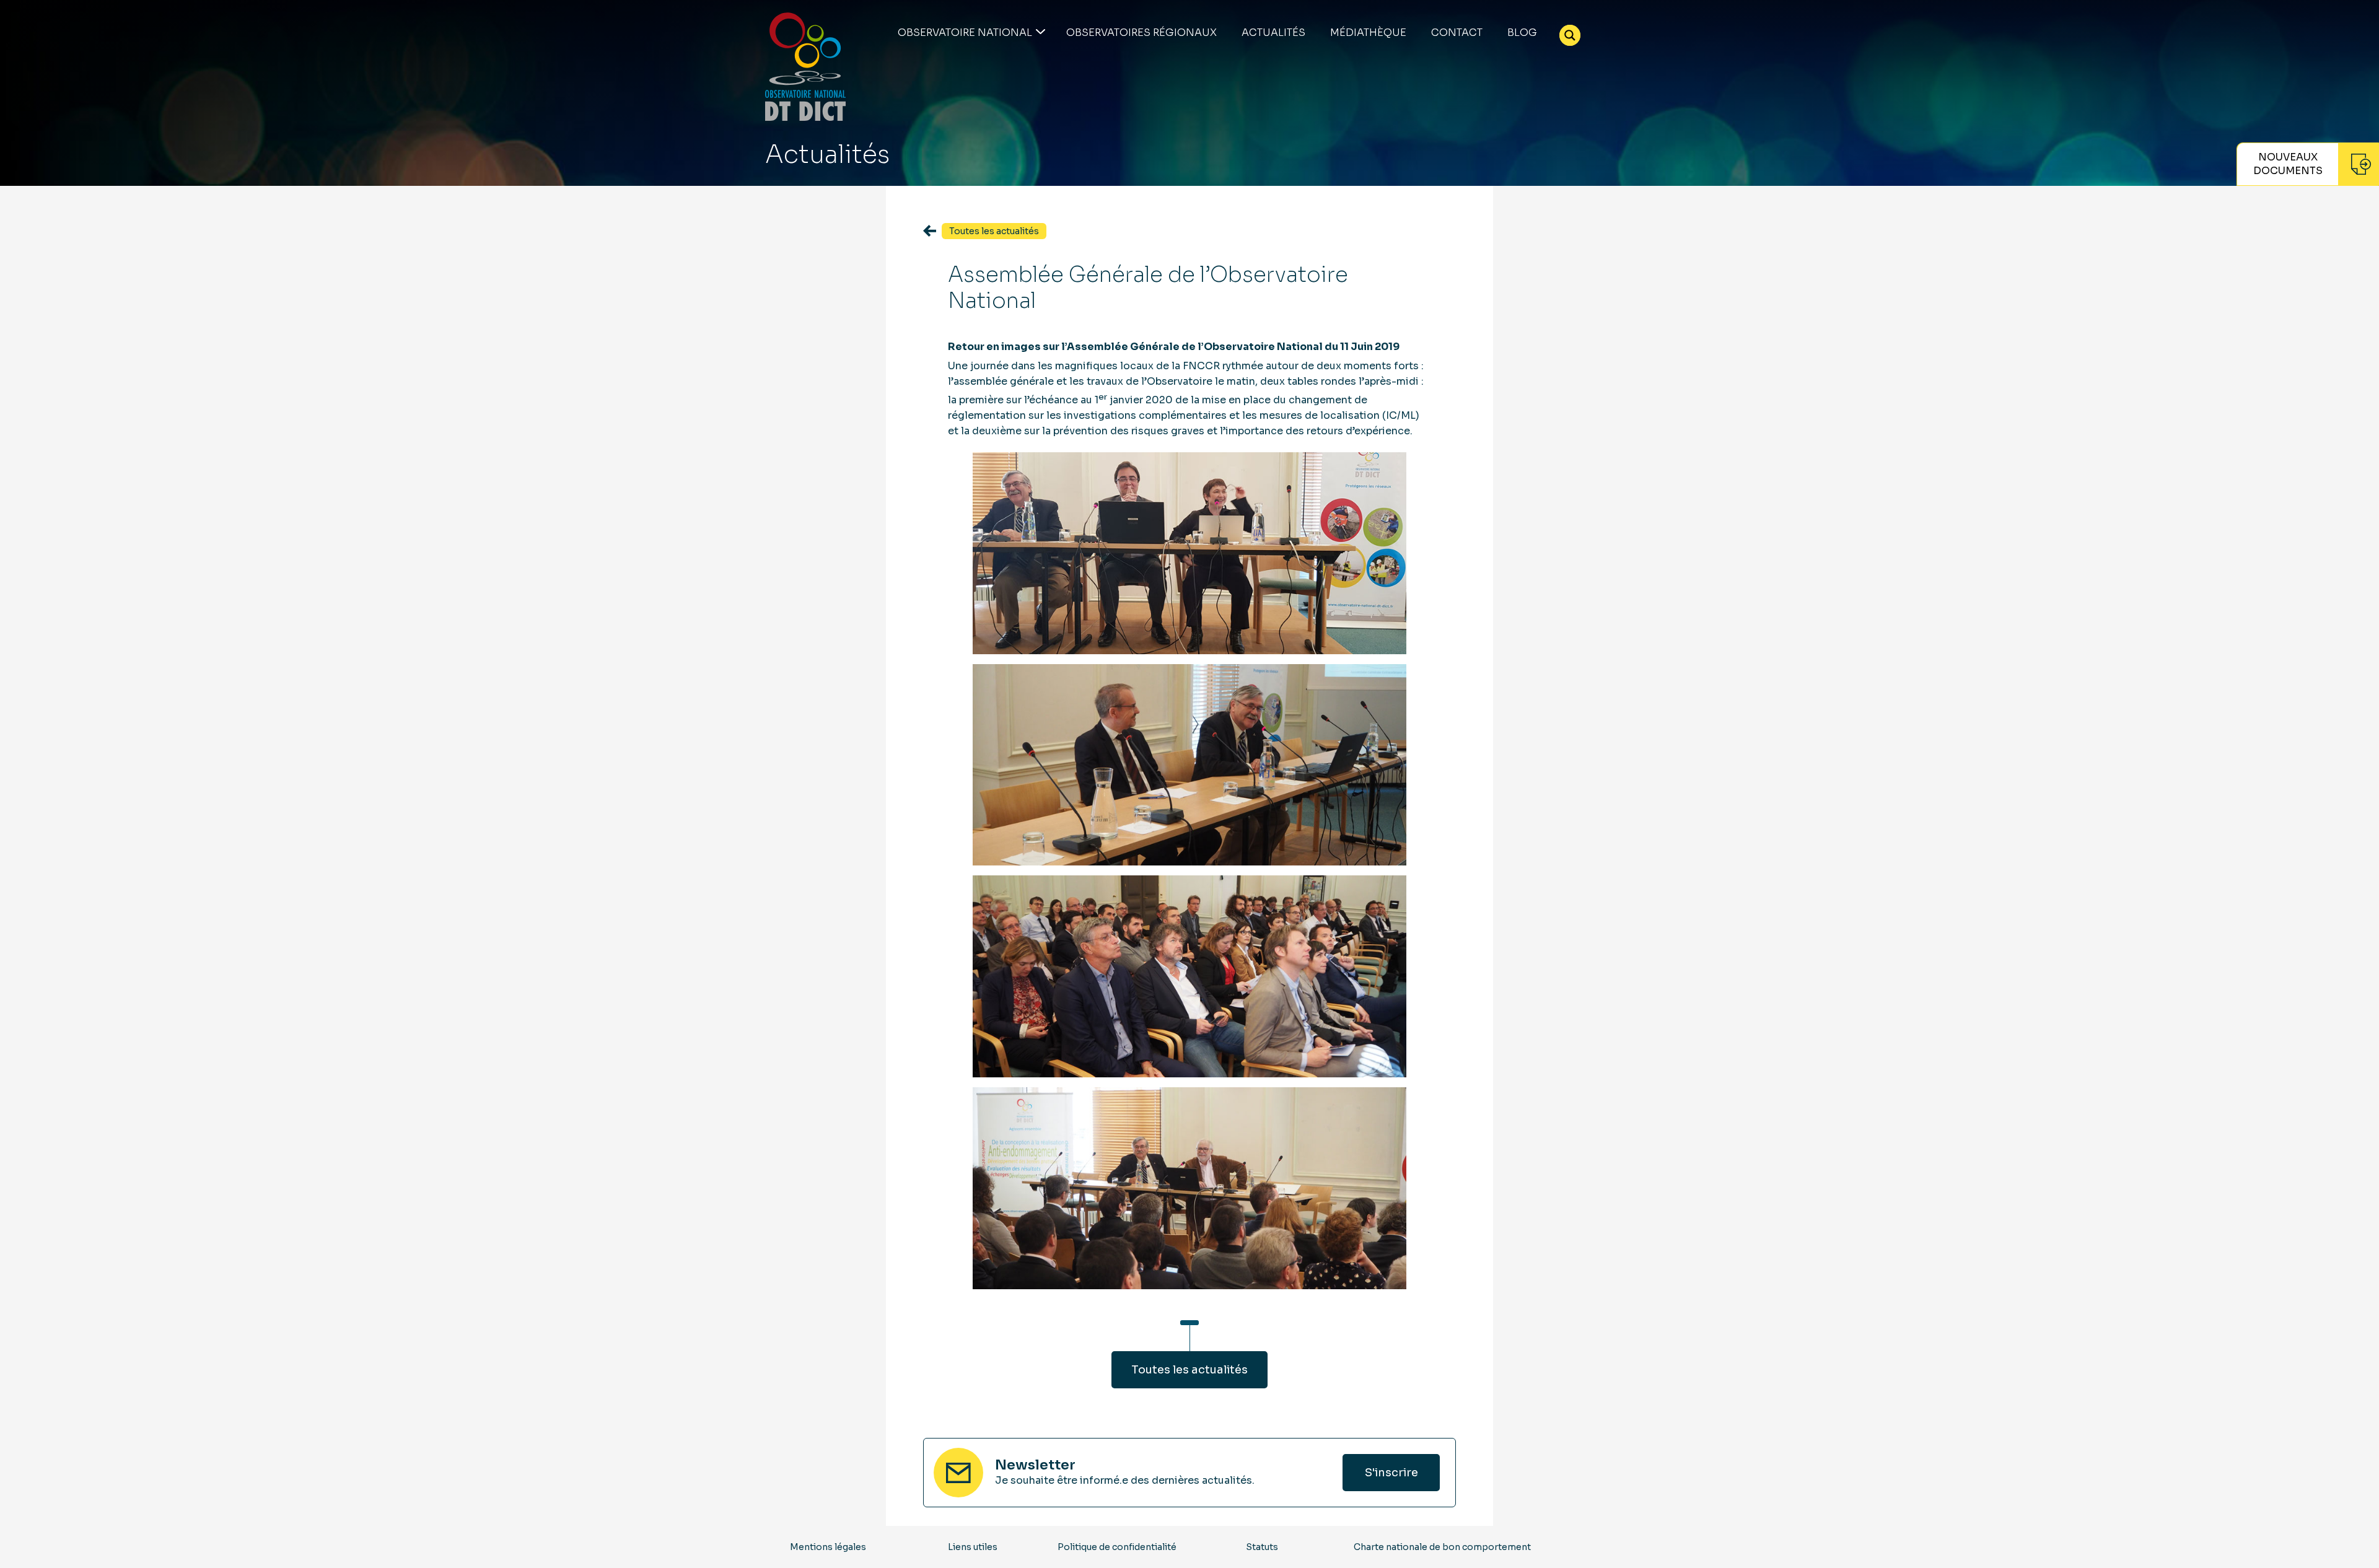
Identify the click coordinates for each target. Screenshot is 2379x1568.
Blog (1522, 33)
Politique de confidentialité (1117, 1547)
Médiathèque (1368, 33)
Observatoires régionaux (1141, 33)
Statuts (1262, 1547)
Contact (1457, 33)
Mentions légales (828, 1547)
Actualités (1273, 33)
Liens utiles (973, 1547)
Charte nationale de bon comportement (1442, 1547)
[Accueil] (805, 67)
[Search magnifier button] (1570, 35)
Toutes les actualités (1189, 1370)
